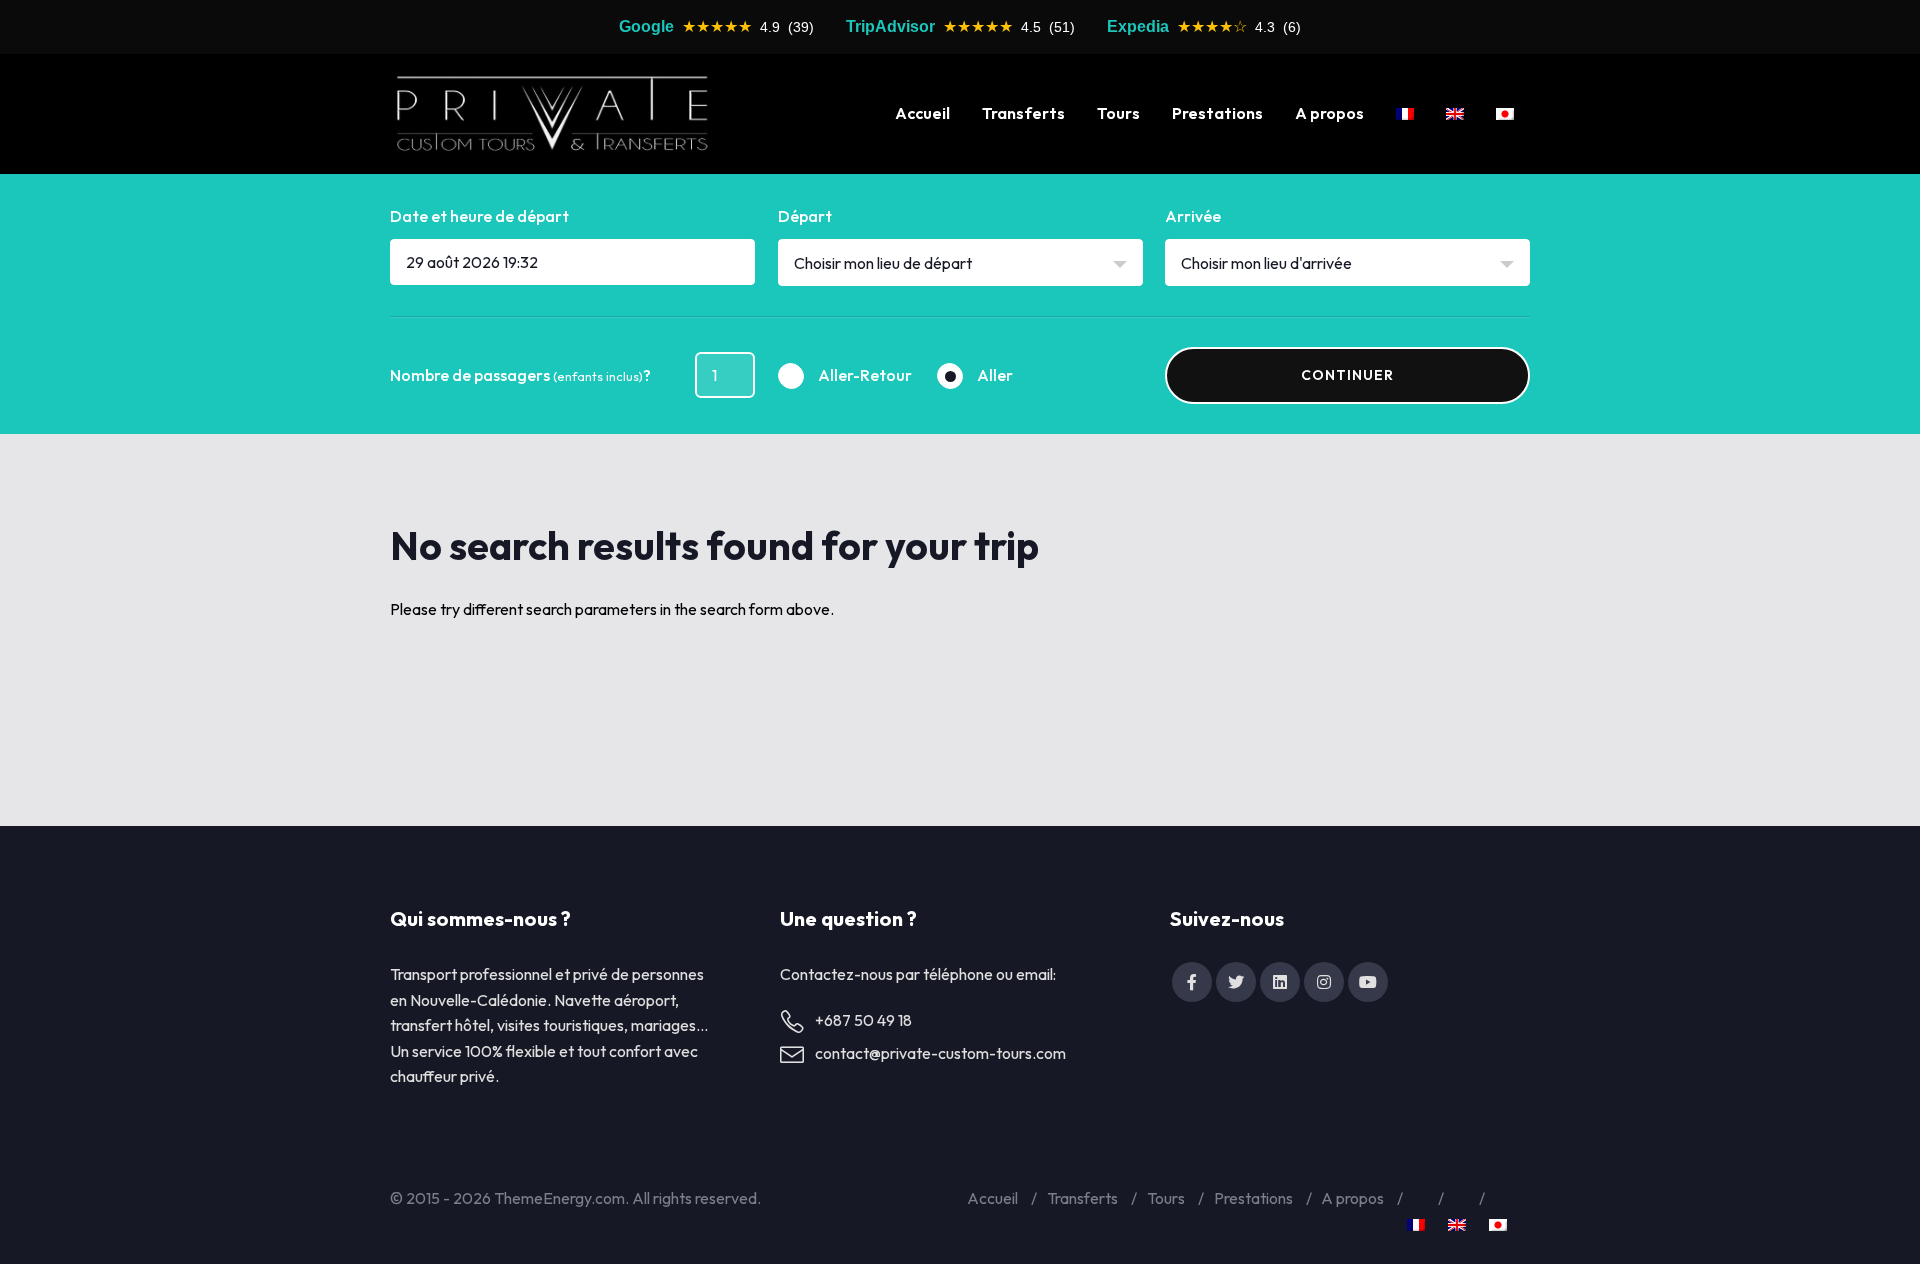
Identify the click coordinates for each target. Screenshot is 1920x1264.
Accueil (922, 113)
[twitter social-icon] (1236, 982)
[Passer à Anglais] (1455, 113)
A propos (1329, 113)
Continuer (1347, 375)
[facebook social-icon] (1192, 982)
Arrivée (1193, 216)
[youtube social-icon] (1368, 982)
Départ (805, 216)
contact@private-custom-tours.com (940, 1053)
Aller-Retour (865, 375)
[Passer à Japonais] (1505, 113)
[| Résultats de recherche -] (552, 114)
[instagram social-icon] (1324, 982)
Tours (1118, 113)
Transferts (1023, 113)
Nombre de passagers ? (520, 375)
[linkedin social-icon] (1280, 982)
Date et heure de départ (479, 216)
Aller (995, 375)
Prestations (1217, 113)
